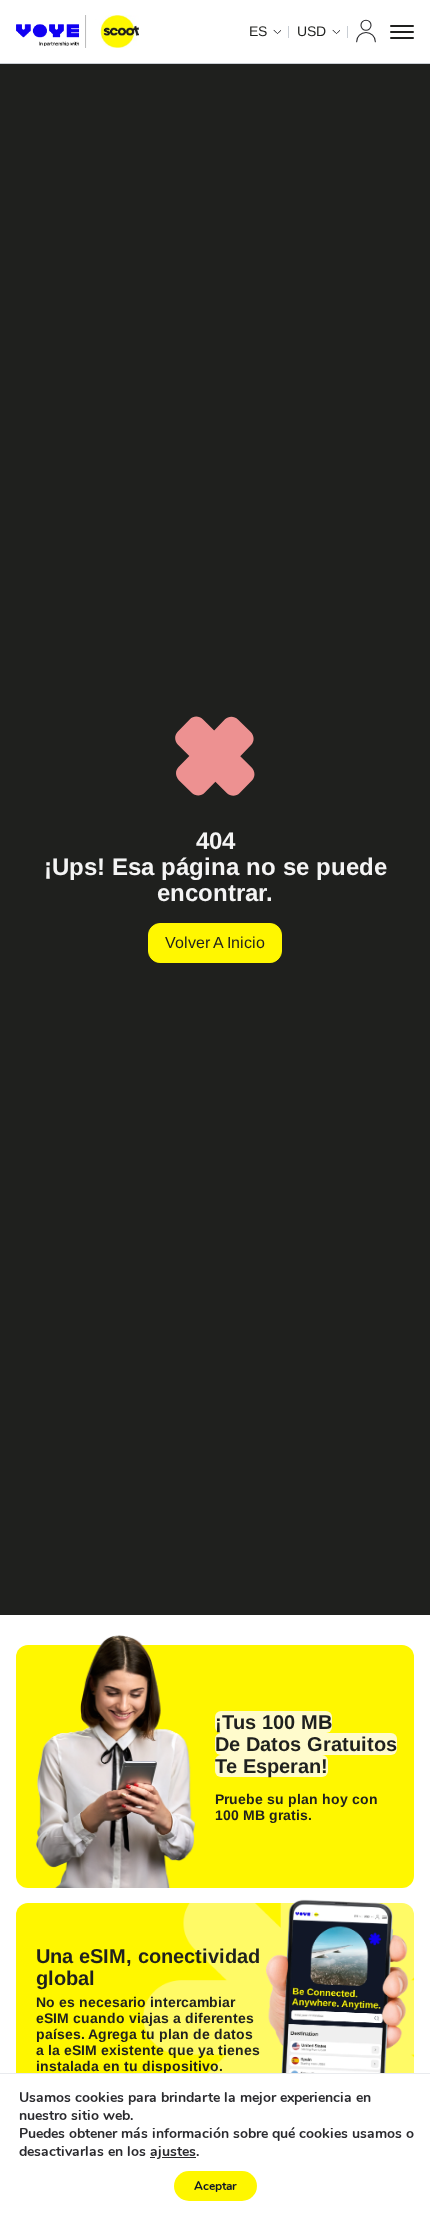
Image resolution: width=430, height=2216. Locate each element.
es (258, 31)
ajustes (173, 2152)
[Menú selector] (402, 32)
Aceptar (215, 2186)
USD (311, 31)
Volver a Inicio (215, 942)
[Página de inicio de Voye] (77, 32)
